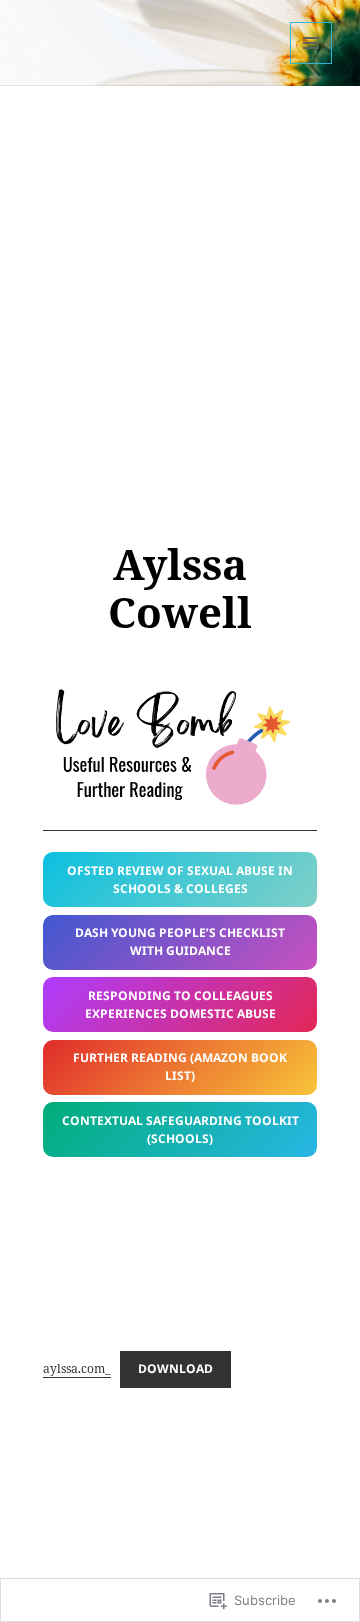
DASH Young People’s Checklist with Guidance (180, 941)
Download (175, 1368)
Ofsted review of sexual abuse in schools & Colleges (180, 879)
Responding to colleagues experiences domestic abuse (180, 1004)
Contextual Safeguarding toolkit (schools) (180, 1129)
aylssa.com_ (77, 1368)
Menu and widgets (311, 63)
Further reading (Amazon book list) (180, 1066)
